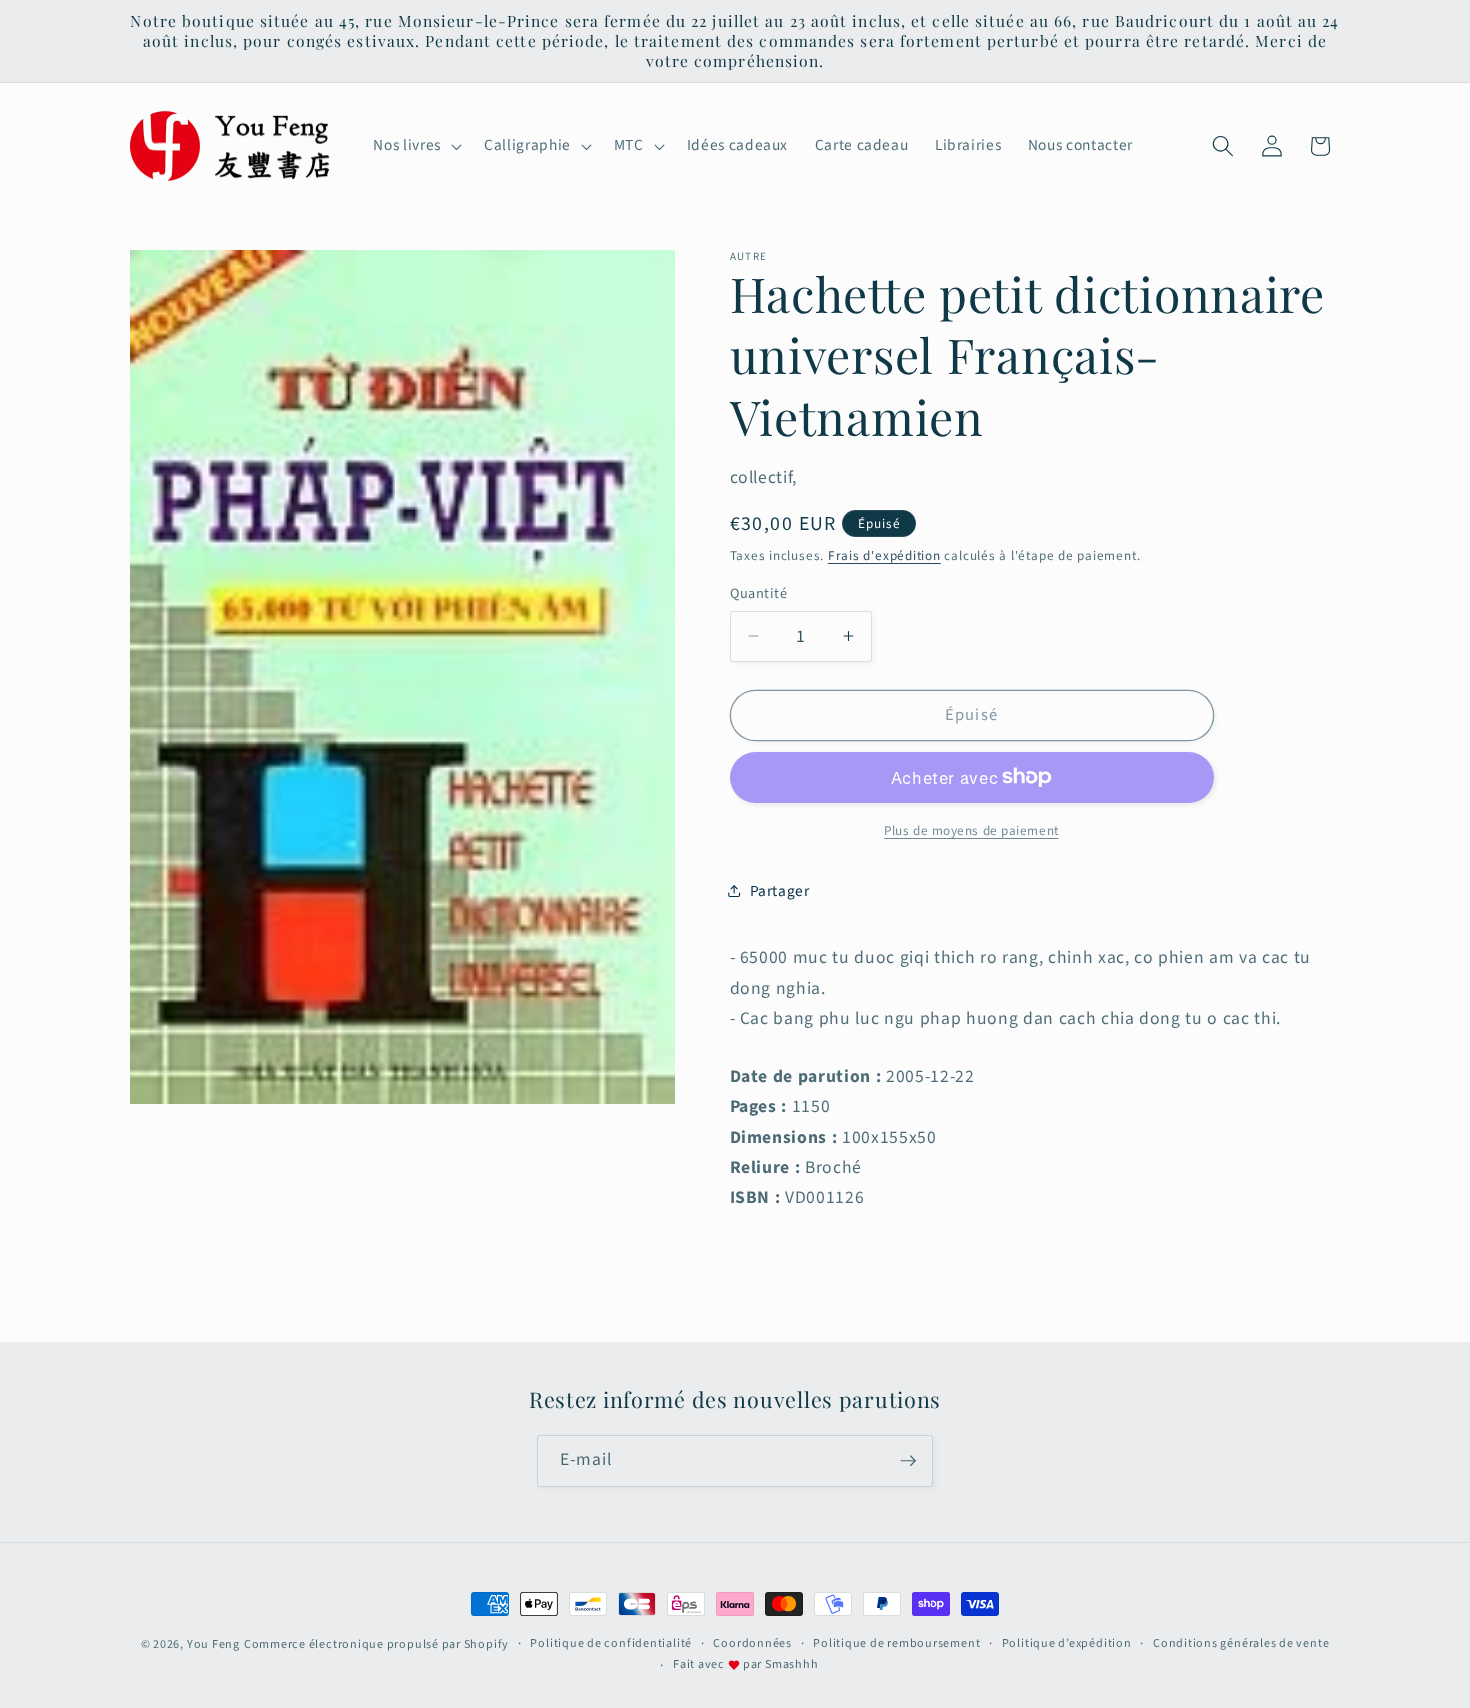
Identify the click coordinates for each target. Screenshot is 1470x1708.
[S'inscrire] (908, 1461)
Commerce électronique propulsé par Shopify (376, 1644)
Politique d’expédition (1067, 1643)
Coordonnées (752, 1643)
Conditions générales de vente (1241, 1643)
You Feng (213, 1644)
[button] (415, 146)
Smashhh (791, 1664)
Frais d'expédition (884, 555)
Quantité (759, 593)
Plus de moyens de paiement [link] (971, 829)
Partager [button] (780, 891)
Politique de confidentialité (611, 1643)
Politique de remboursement (896, 1643)
